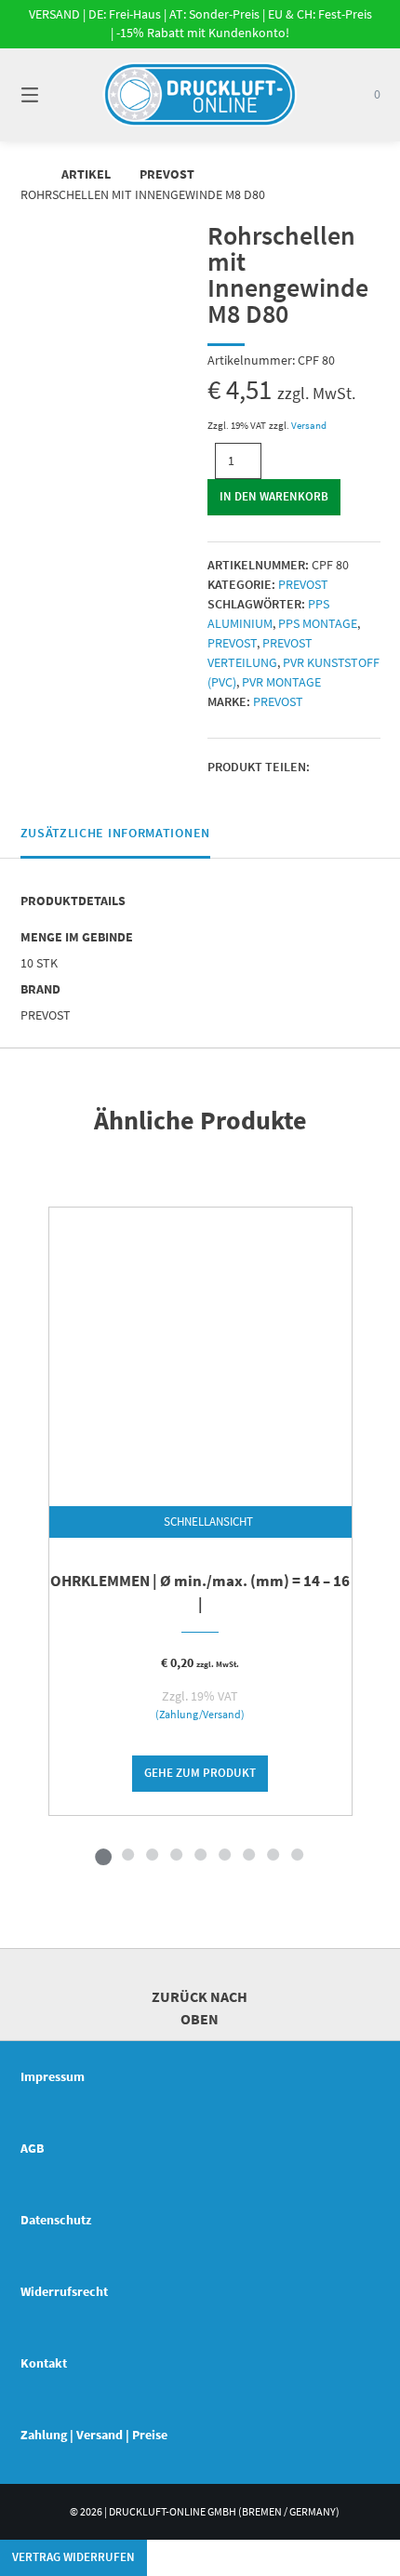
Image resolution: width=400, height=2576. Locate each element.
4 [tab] (176, 1854)
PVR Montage (281, 682)
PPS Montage (318, 623)
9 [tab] (297, 1854)
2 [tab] (127, 1854)
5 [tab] (200, 1854)
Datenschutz (56, 2220)
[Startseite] (200, 94)
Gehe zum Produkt (200, 1773)
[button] (329, 768)
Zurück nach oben (200, 2008)
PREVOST (167, 174)
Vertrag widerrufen (73, 2557)
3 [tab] (152, 1854)
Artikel (86, 174)
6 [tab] (224, 1854)
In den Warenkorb (274, 496)
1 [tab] (103, 1854)
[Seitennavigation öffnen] (56, 95)
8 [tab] (273, 1854)
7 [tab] (248, 1854)
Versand (309, 425)
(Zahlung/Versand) (200, 1715)
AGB (32, 2148)
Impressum (53, 2076)
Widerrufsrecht (64, 2291)
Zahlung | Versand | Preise (94, 2435)
